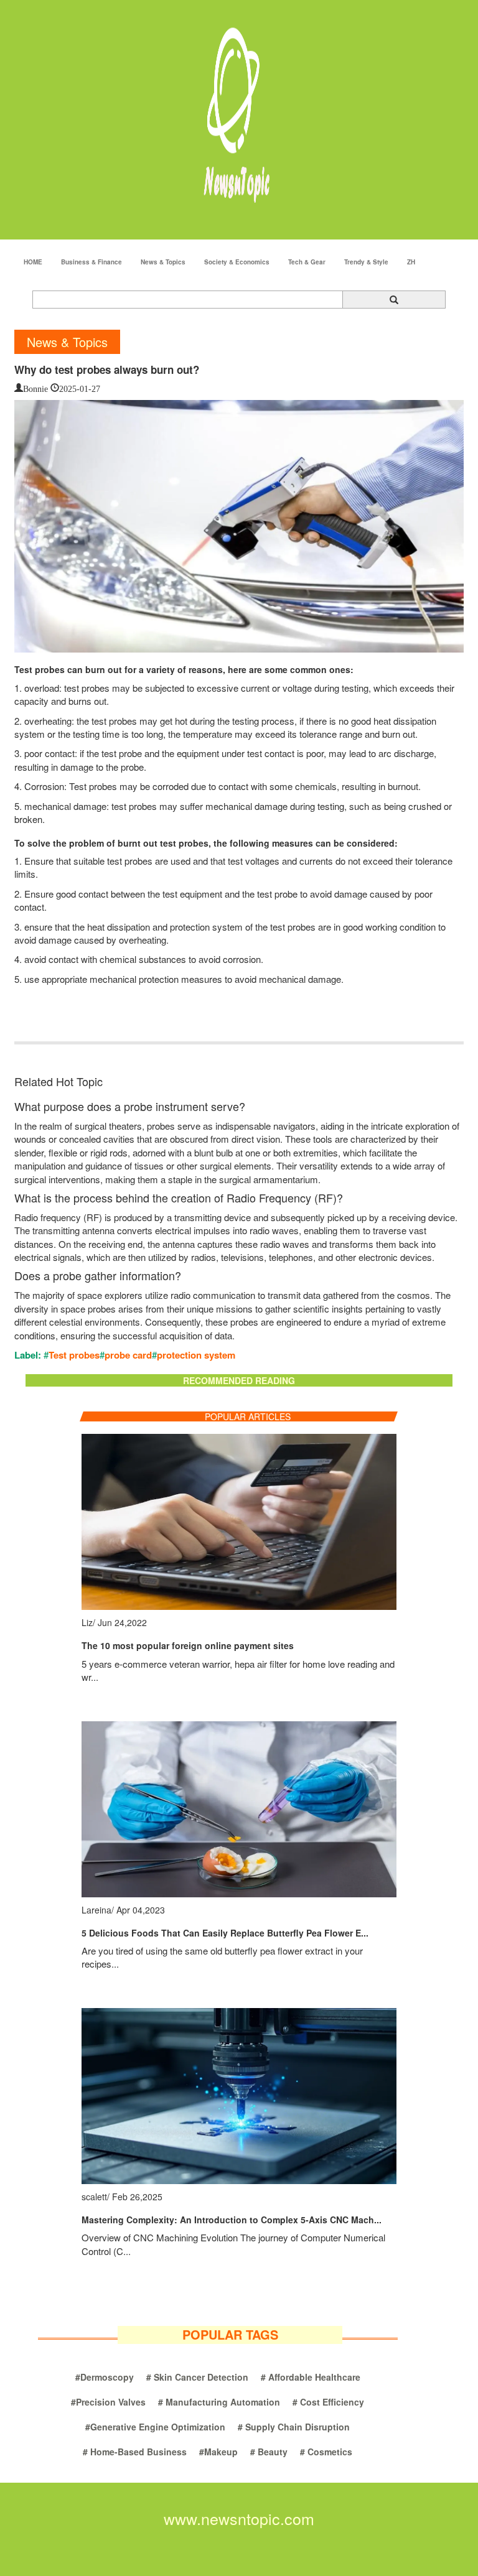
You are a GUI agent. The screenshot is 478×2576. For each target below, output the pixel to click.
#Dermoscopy (105, 2377)
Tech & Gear (307, 262)
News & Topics (163, 262)
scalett (94, 2197)
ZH (411, 262)
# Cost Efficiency (328, 2402)
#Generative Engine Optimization (155, 2427)
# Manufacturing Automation (219, 2402)
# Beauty (269, 2452)
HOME (33, 262)
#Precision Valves (108, 2402)
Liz (87, 1622)
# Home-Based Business (135, 2452)
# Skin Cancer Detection (197, 2377)
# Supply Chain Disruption (294, 2427)
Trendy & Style (366, 262)
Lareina (96, 1910)
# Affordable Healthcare (311, 2377)
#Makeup (218, 2452)
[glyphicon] (394, 300)
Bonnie (35, 388)
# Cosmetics (326, 2452)
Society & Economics (237, 262)
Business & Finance (91, 262)
